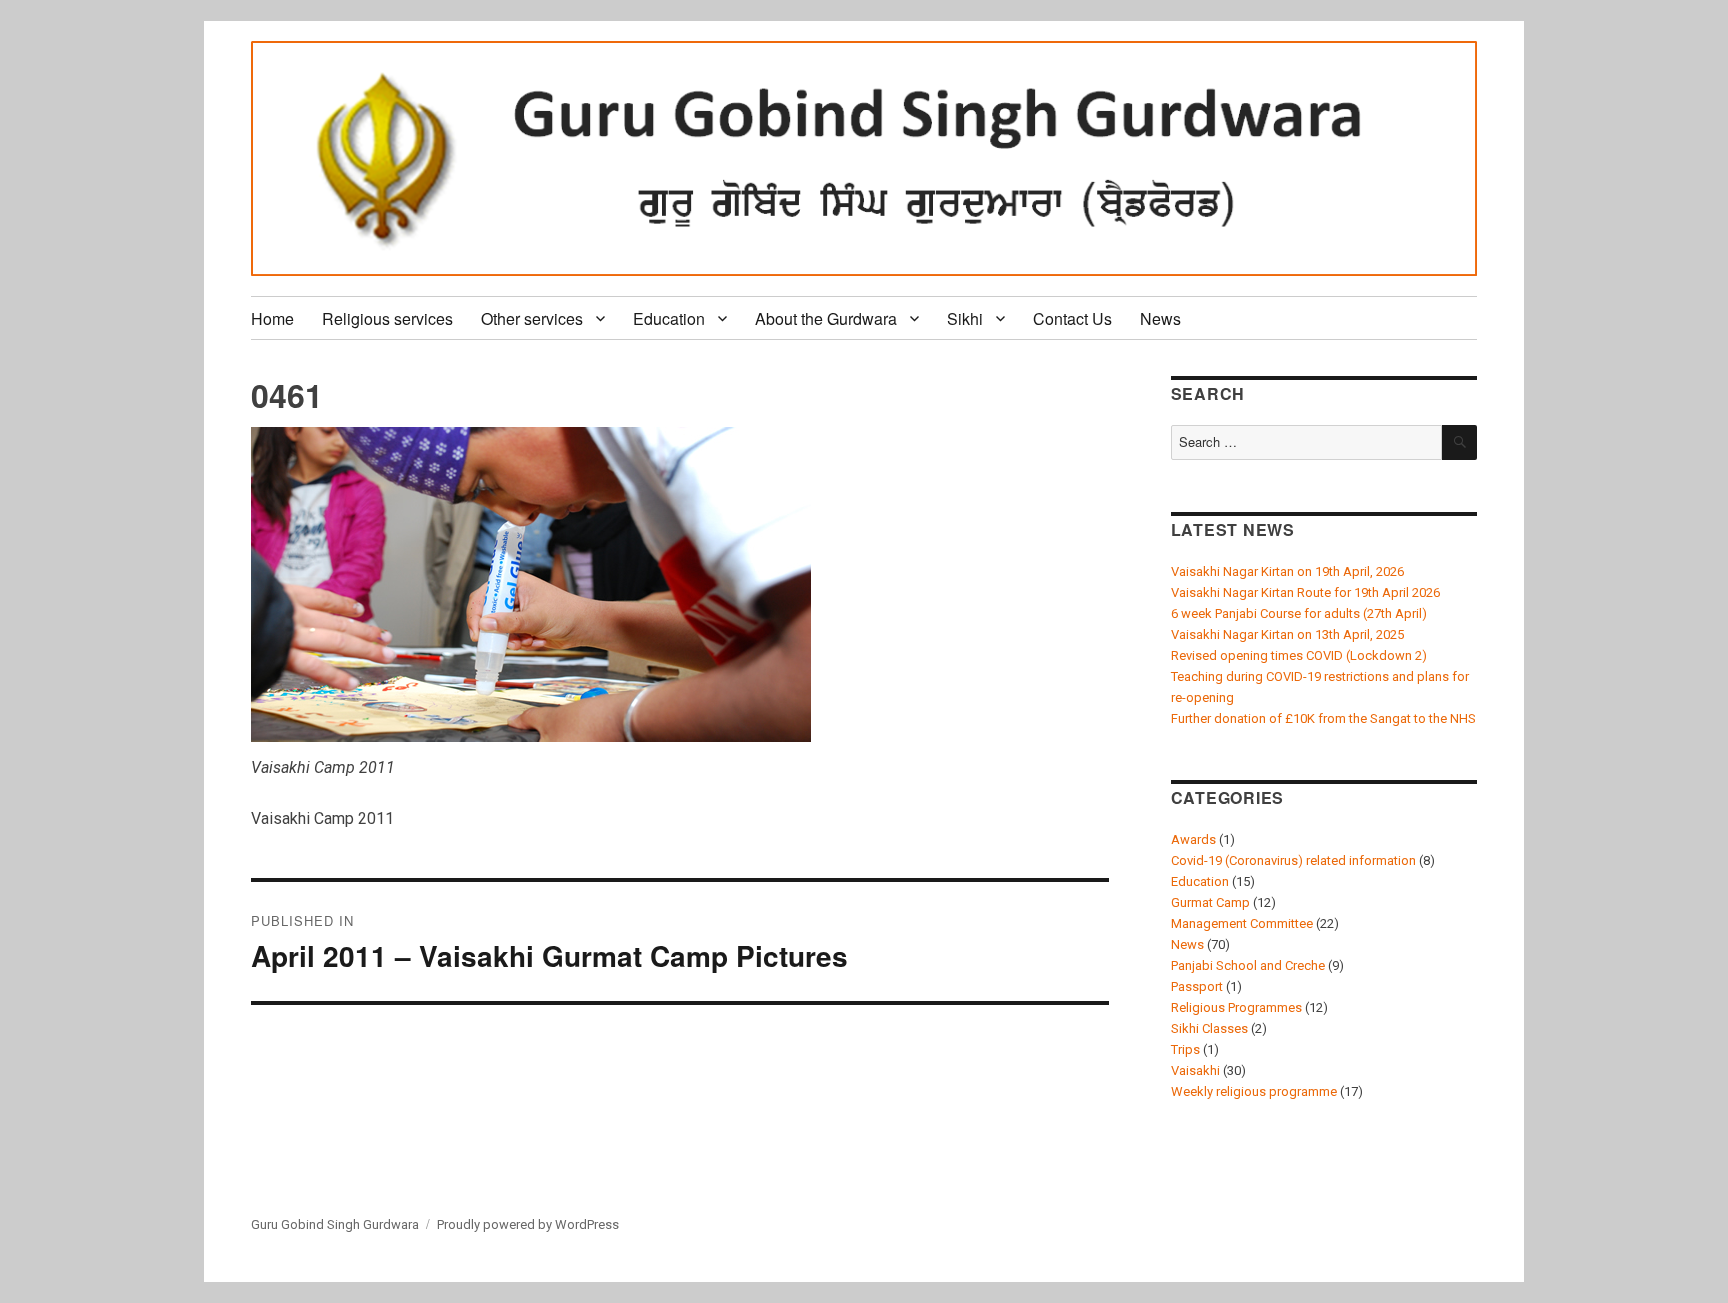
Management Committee (1242, 923)
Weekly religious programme (1254, 1091)
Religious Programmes (1236, 1007)
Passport (1197, 986)
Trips (1185, 1049)
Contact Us (1072, 318)
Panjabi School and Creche (1248, 965)
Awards (1193, 839)
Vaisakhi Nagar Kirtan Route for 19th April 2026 (1305, 592)
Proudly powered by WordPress (528, 1224)
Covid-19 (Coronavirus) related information (1293, 860)
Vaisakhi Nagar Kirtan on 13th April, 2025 (1287, 634)
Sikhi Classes (1209, 1028)
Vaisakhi (1195, 1070)
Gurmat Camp (1210, 902)
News (1160, 318)
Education (669, 318)
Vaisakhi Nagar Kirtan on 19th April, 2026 (1287, 571)
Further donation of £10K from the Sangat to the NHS (1323, 718)
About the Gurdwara (826, 318)
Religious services (387, 318)
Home (272, 318)
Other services (532, 318)
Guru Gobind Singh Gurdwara (335, 1224)
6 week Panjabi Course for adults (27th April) (1299, 613)
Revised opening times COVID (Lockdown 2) (1299, 655)
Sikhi (965, 318)
